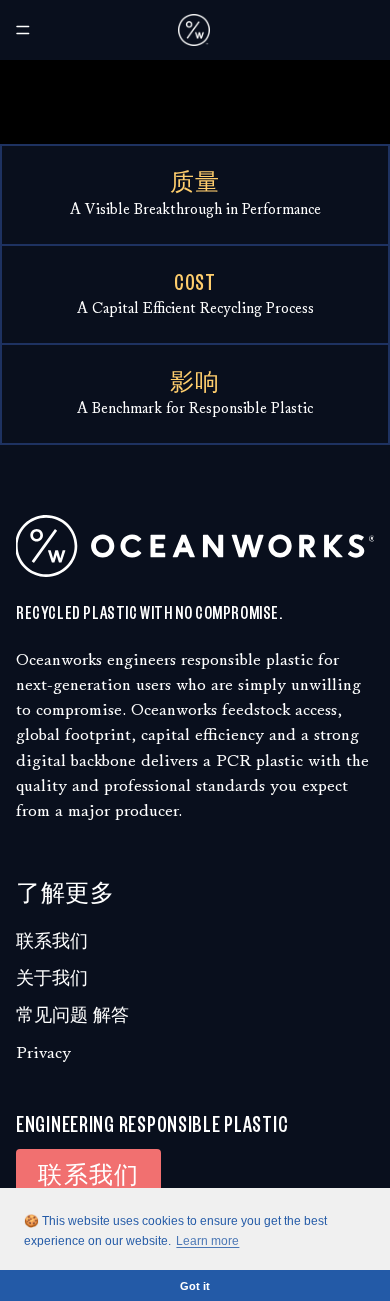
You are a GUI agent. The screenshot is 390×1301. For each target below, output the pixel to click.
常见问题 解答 (72, 1015)
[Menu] (23, 30)
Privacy (43, 1052)
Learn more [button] (207, 1241)
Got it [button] (195, 1286)
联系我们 (52, 941)
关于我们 (52, 978)
